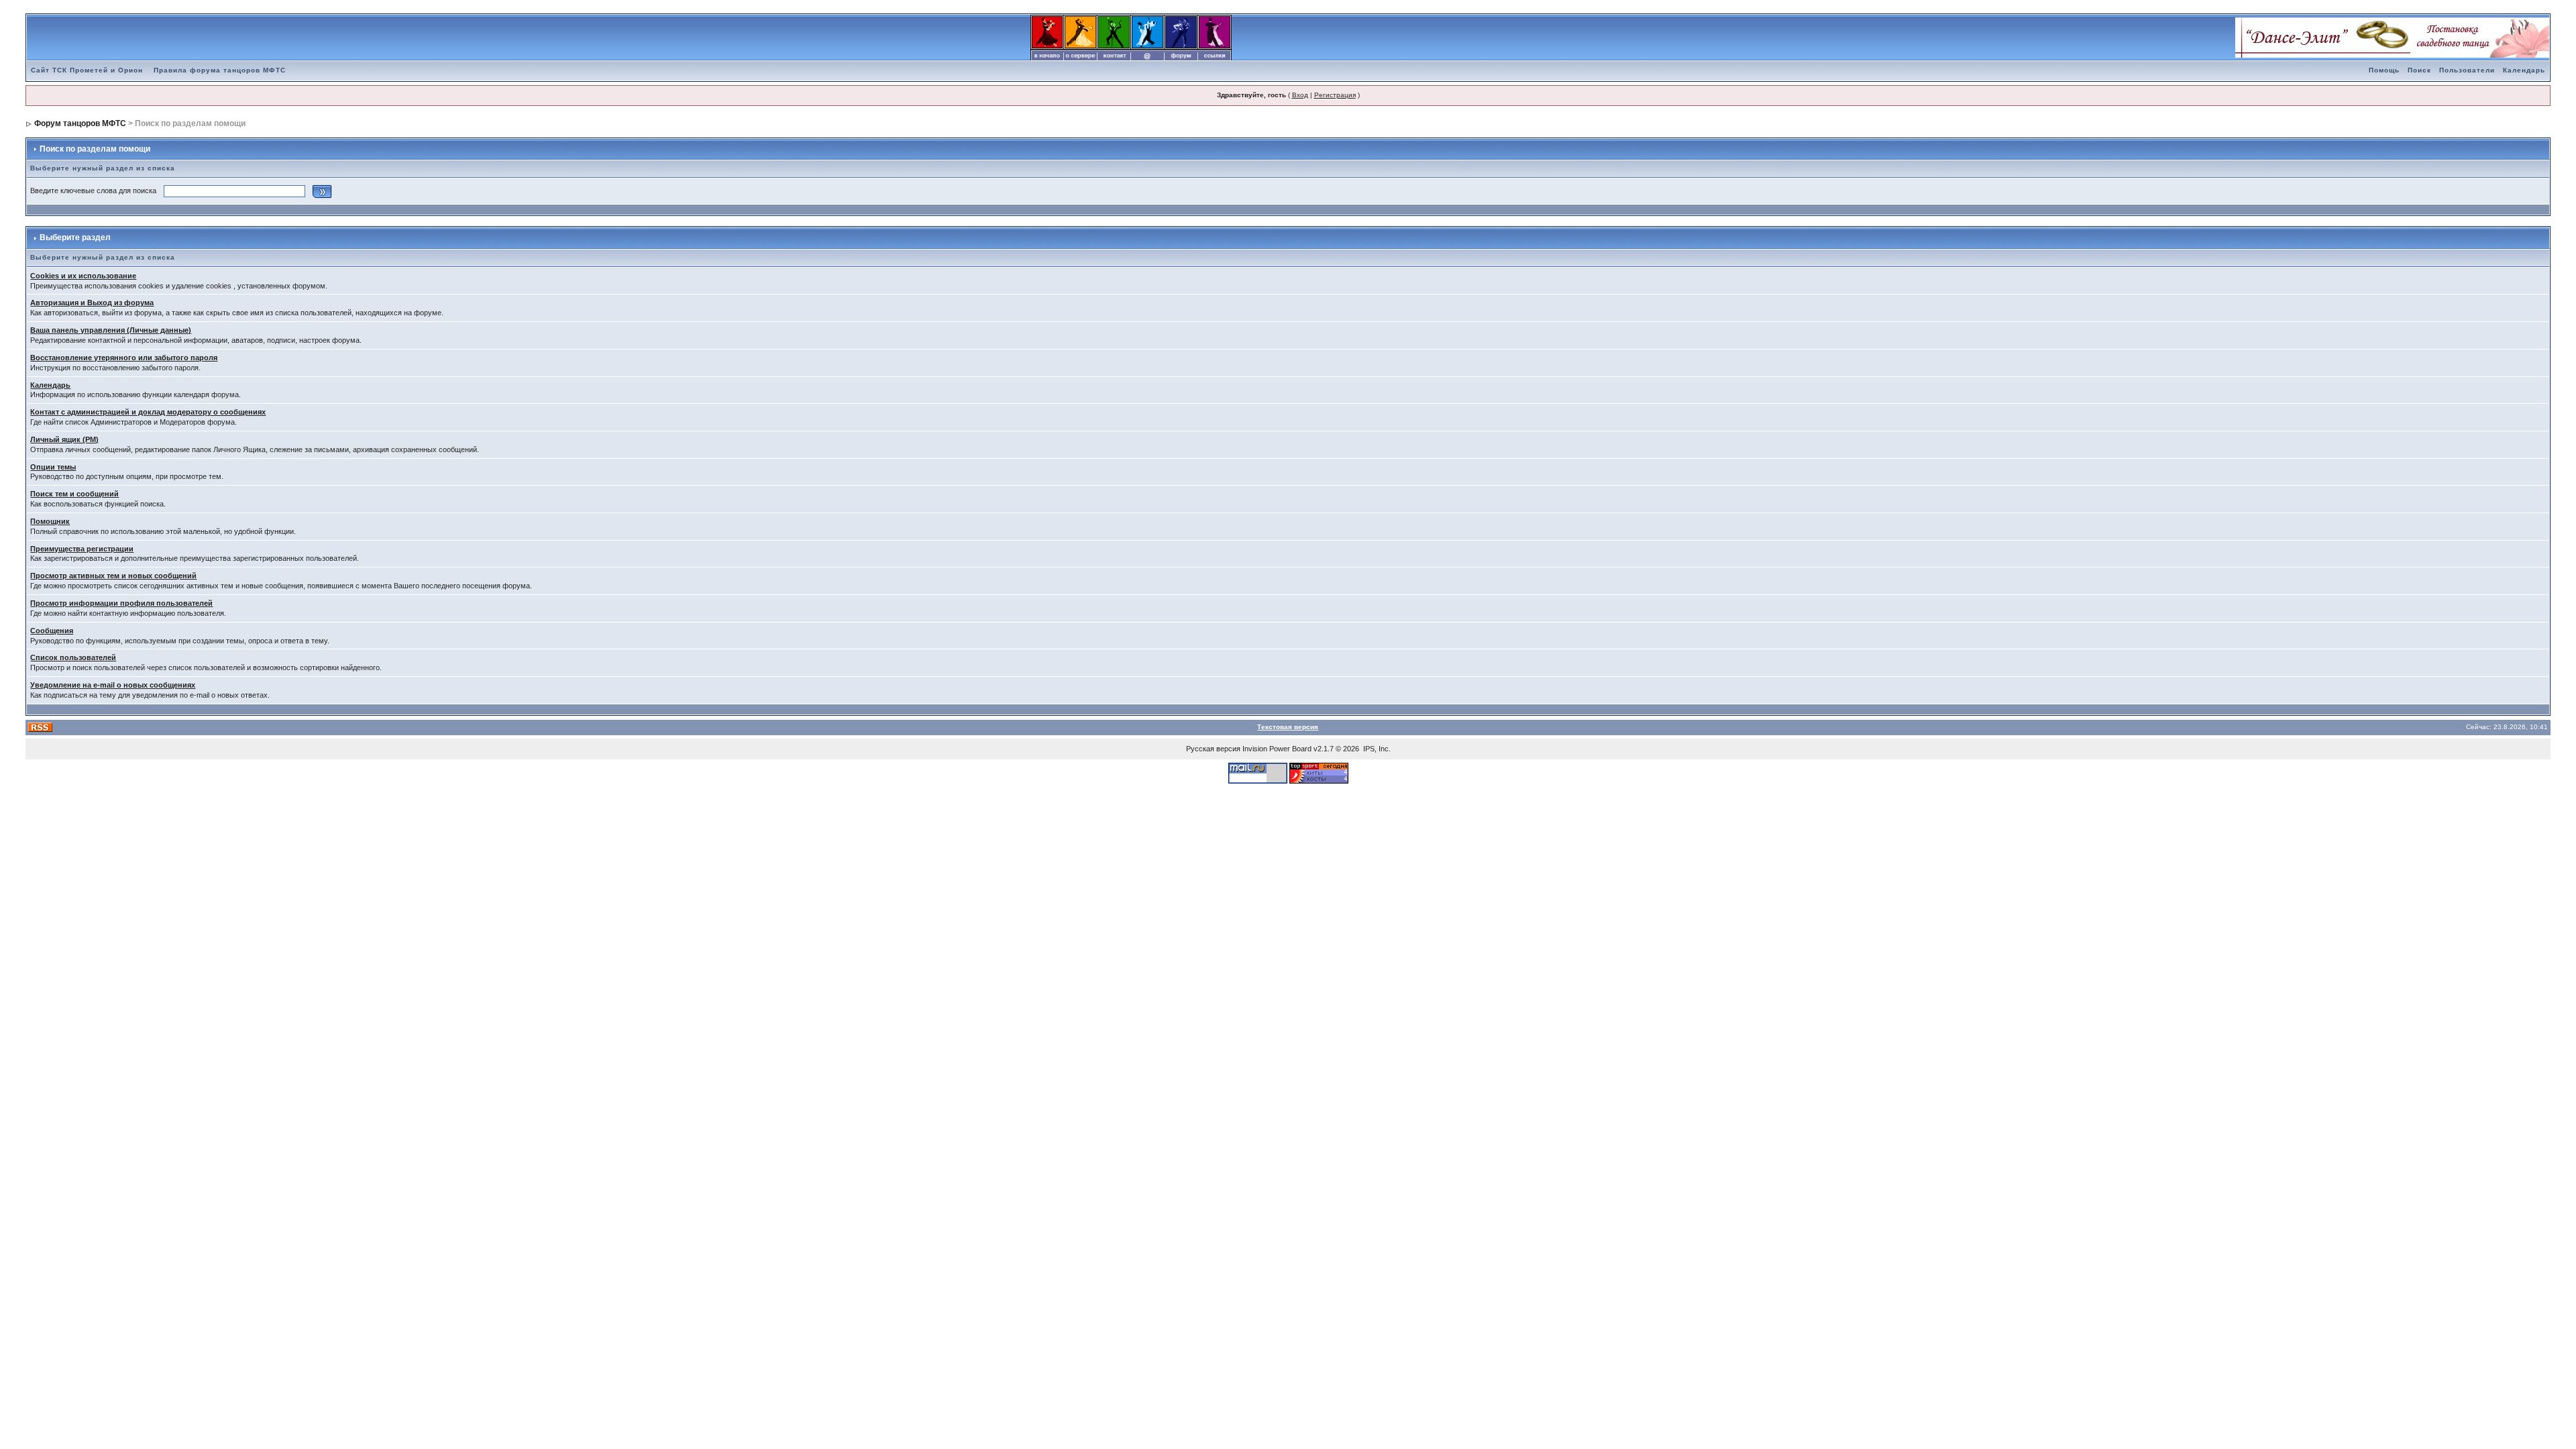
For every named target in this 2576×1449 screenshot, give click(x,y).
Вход (1300, 95)
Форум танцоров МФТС (80, 123)
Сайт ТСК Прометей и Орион (87, 70)
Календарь (2524, 70)
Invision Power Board (1277, 749)
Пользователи (2467, 70)
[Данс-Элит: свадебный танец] (2392, 37)
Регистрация (1335, 95)
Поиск (2419, 70)
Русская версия (1213, 749)
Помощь (2384, 70)
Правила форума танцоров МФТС (220, 70)
